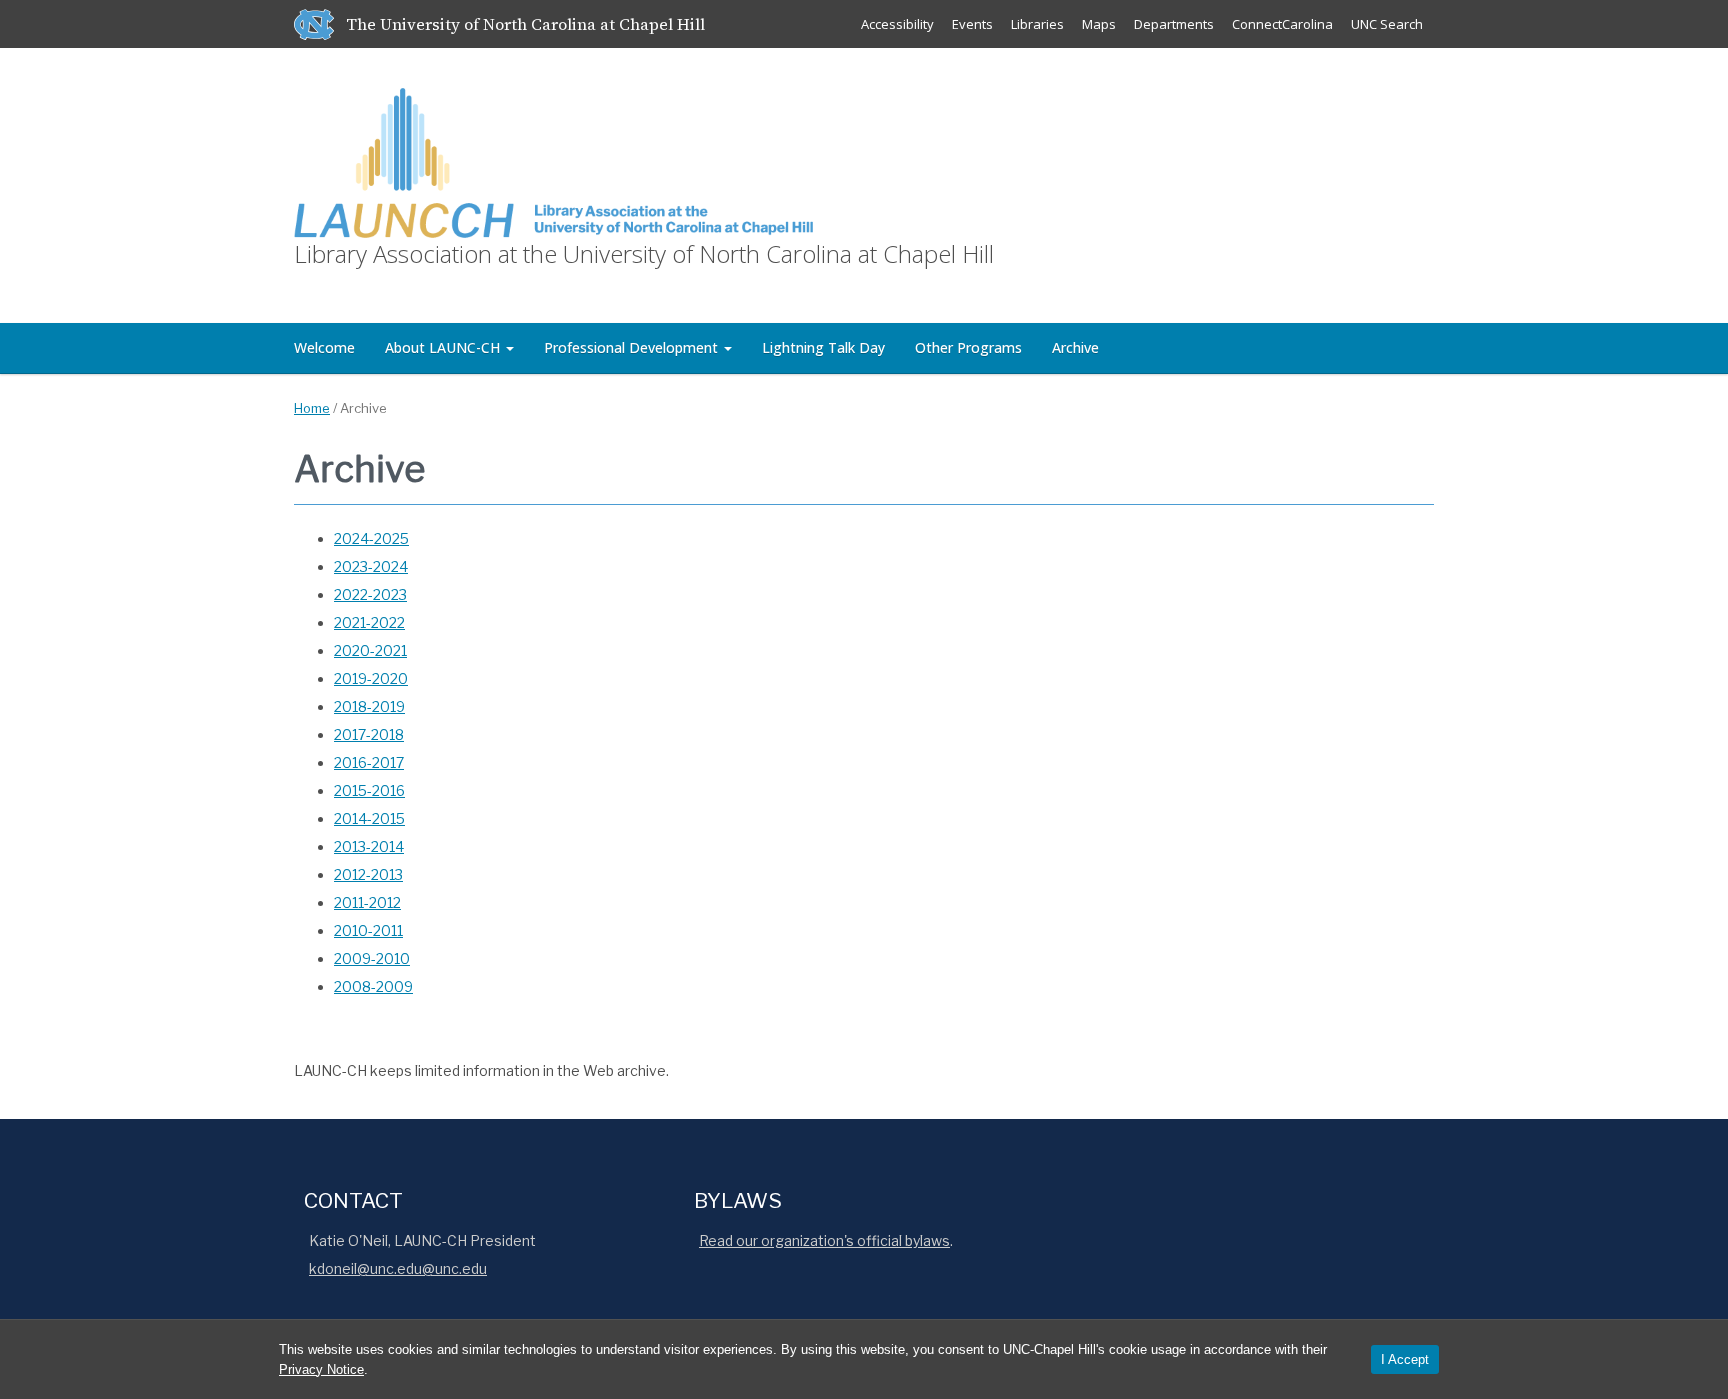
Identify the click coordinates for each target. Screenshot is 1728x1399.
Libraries (1037, 24)
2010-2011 (368, 930)
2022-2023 (370, 594)
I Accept (1405, 1359)
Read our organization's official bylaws (824, 1240)
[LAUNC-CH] (553, 159)
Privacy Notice (321, 1369)
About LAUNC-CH (444, 347)
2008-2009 (373, 986)
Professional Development (633, 347)
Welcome (324, 347)
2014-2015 (369, 818)
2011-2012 (367, 902)
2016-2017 (369, 762)
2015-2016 (369, 790)
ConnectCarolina (1282, 24)
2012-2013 (368, 874)
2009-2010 (372, 958)
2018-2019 (369, 706)
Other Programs (968, 347)
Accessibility (897, 24)
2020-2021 (370, 650)
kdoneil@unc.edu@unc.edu (398, 1268)
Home (312, 408)
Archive (1075, 347)
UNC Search (1387, 24)
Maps (1099, 24)
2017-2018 (369, 734)
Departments (1174, 24)
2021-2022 (369, 622)
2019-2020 (371, 678)
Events (972, 24)
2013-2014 (369, 846)
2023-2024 (371, 566)
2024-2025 (371, 538)
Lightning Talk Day (823, 347)
